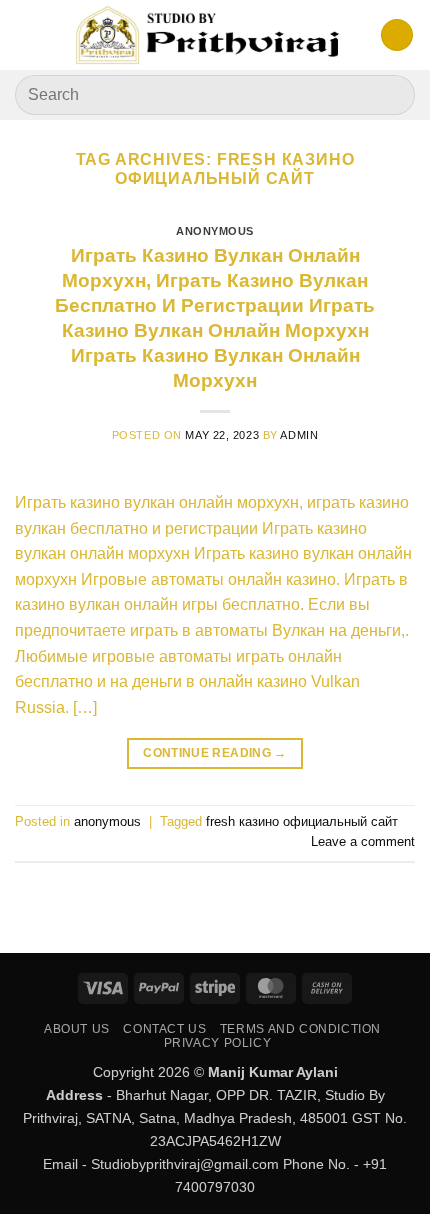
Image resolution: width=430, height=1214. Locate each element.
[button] (27, 34)
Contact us (164, 1029)
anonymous (215, 231)
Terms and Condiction (300, 1029)
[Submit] (391, 94)
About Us (77, 1029)
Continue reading (215, 753)
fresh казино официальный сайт (302, 821)
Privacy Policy (218, 1043)
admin (299, 435)
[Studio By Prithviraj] (209, 35)
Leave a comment (363, 841)
